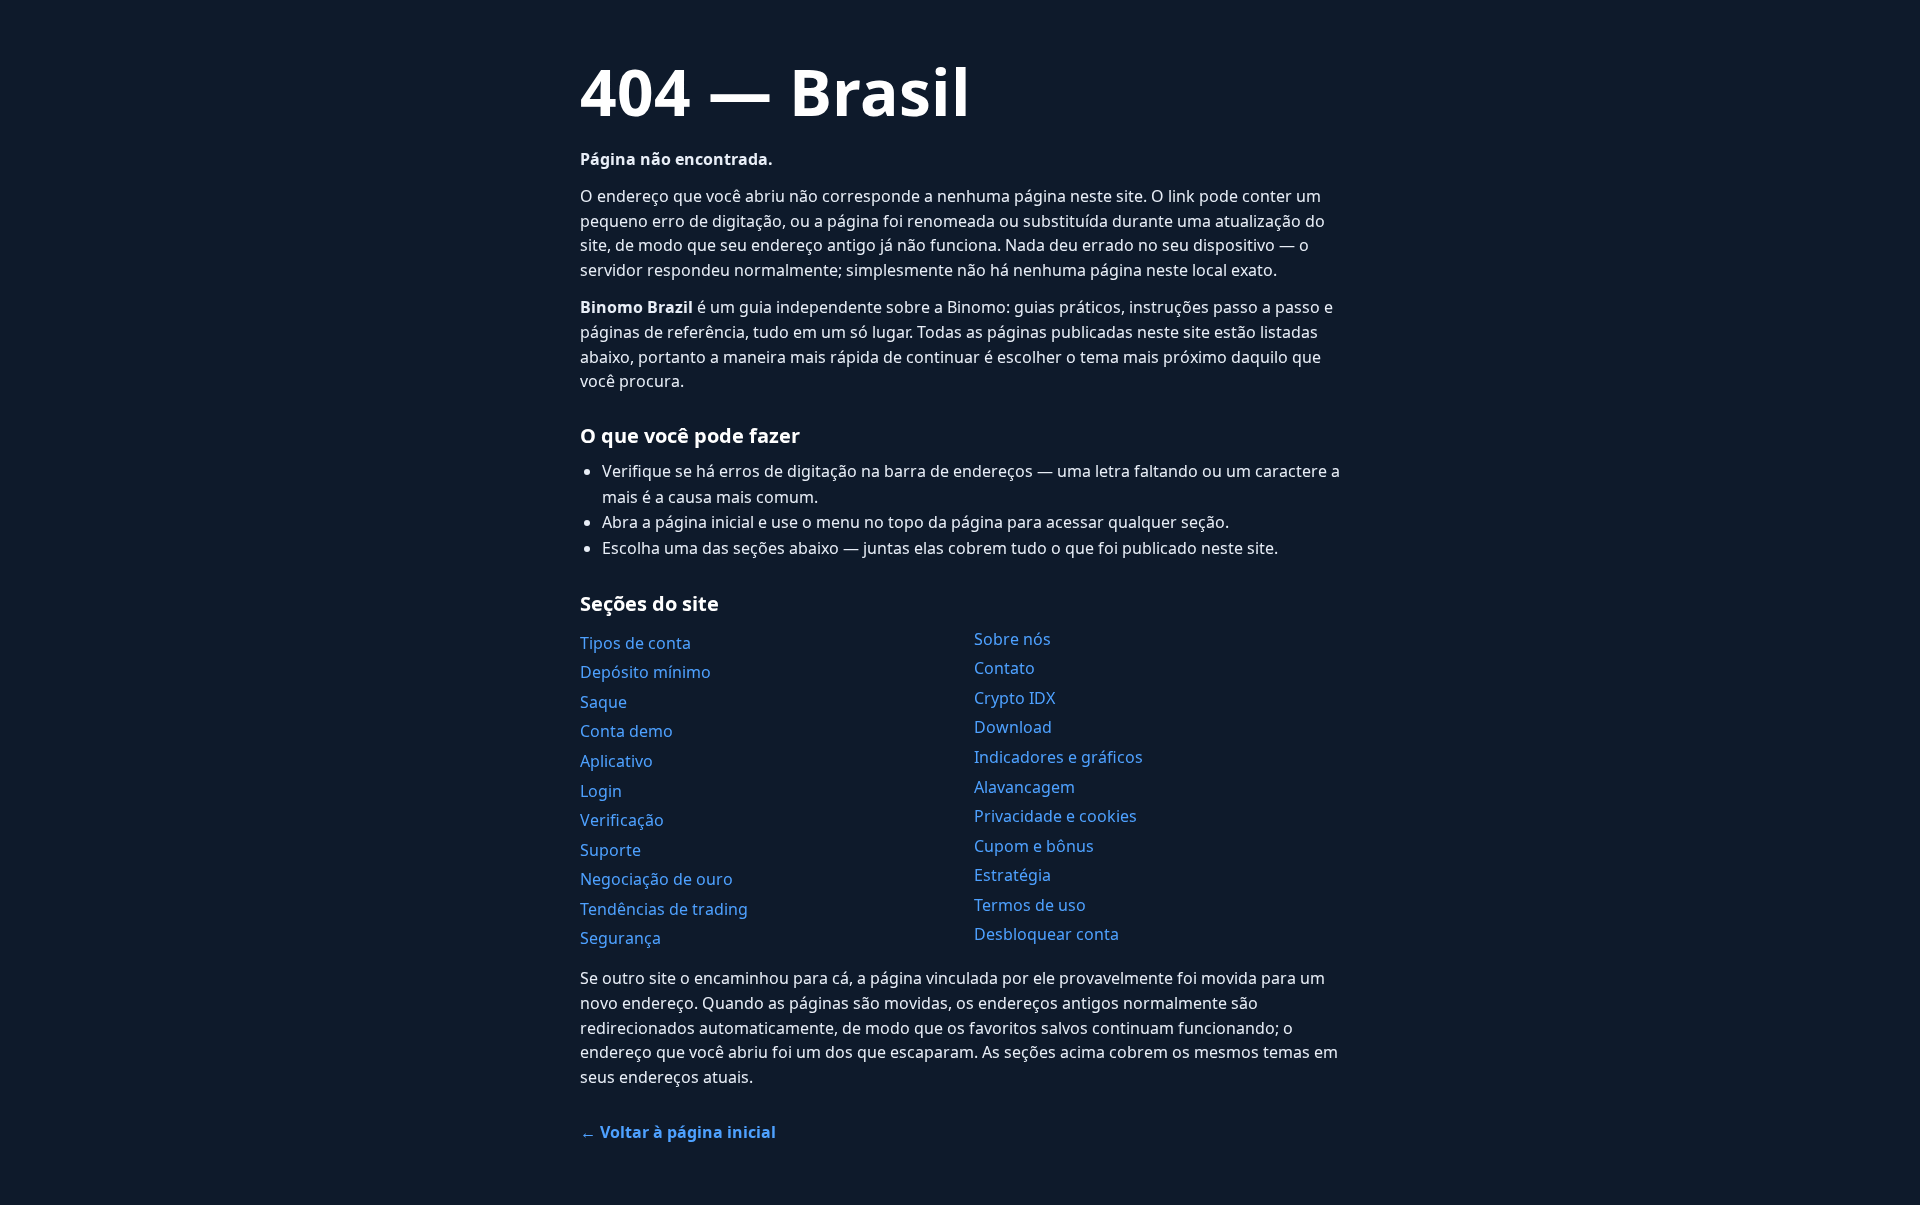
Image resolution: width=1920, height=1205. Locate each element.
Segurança (620, 938)
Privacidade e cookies (1055, 816)
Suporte (610, 850)
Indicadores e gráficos (1058, 757)
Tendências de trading (664, 909)
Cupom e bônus (1034, 846)
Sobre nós (1012, 639)
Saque (603, 702)
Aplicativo (616, 761)
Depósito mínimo (645, 672)
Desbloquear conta (1046, 934)
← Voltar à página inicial (678, 1132)
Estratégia (1012, 875)
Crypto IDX (1014, 698)
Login (601, 791)
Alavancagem (1024, 787)
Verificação (622, 820)
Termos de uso (1030, 905)
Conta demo (626, 731)
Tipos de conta (635, 643)
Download (1013, 727)
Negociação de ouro (656, 879)
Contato (1004, 668)
